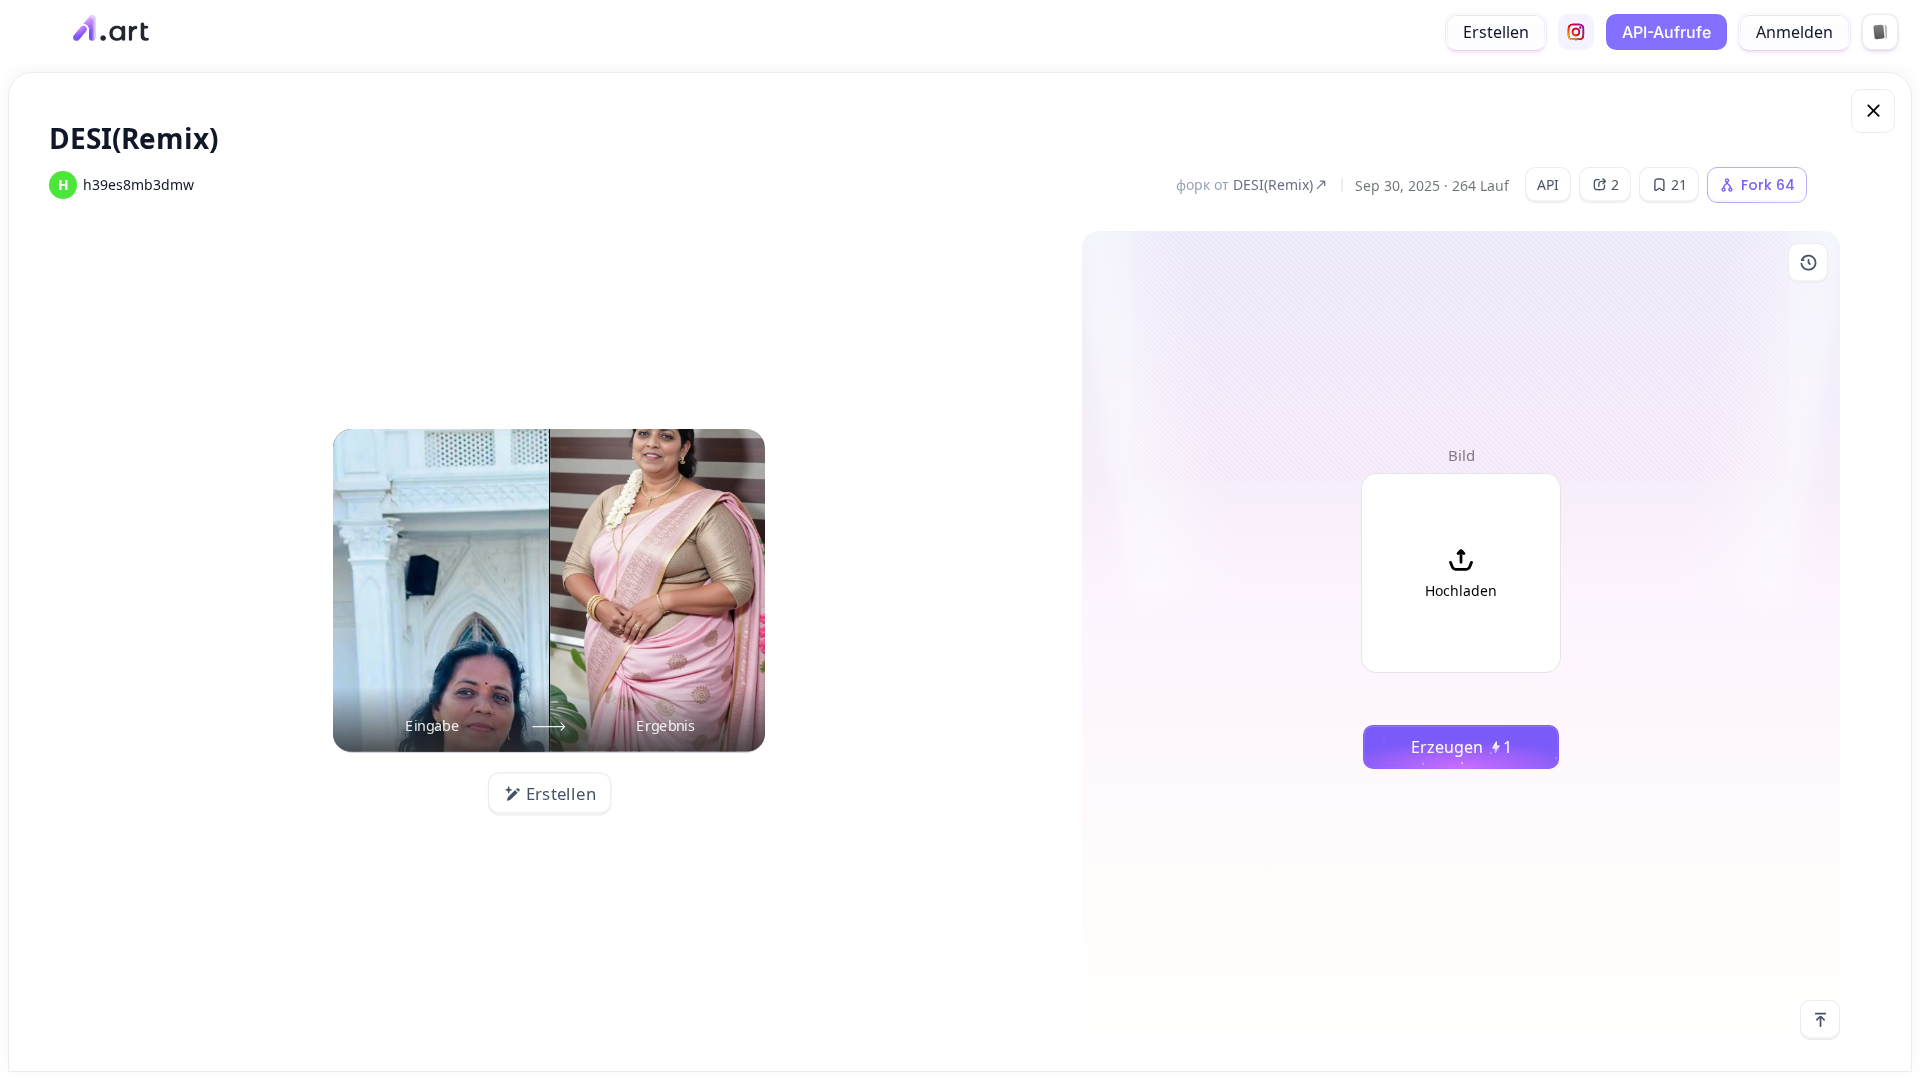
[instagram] (1576, 32)
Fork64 (1768, 185)
